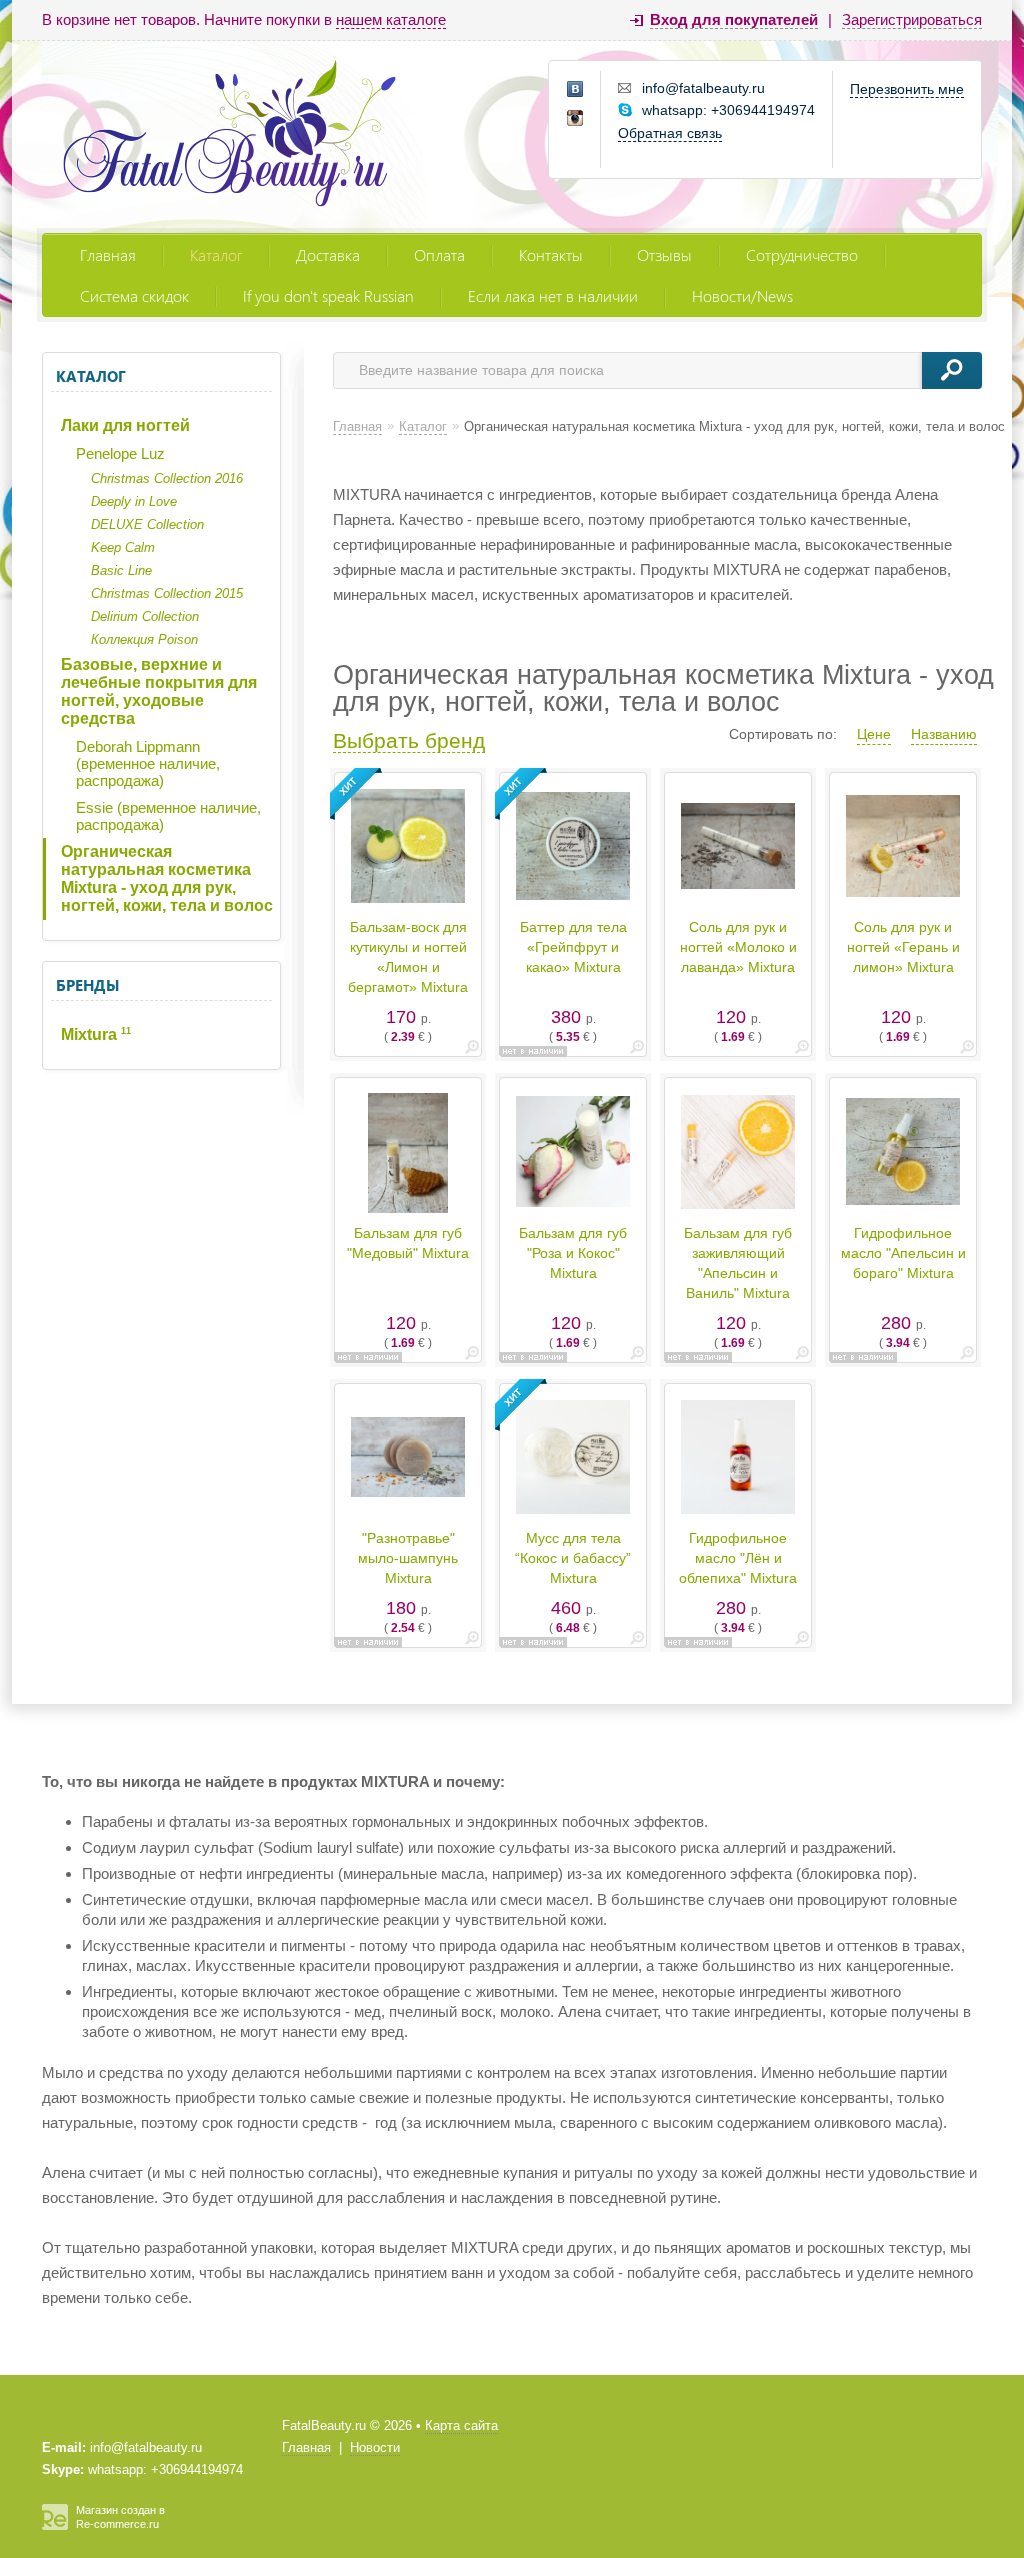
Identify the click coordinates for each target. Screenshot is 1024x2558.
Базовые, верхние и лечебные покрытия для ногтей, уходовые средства (159, 691)
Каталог (216, 254)
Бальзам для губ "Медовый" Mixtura (408, 1243)
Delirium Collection (145, 616)
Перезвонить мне (907, 89)
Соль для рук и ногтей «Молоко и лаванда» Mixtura (738, 947)
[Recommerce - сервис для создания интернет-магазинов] (55, 2526)
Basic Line (121, 570)
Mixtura (96, 1034)
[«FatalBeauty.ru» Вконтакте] (576, 90)
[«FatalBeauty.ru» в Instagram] (576, 119)
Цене (874, 734)
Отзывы (664, 254)
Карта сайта (461, 2425)
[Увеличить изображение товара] (472, 1050)
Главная (108, 254)
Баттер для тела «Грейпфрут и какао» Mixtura (573, 947)
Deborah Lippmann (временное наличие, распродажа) (148, 763)
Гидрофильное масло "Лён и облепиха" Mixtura (738, 1558)
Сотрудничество (802, 254)
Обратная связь (670, 133)
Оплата (439, 254)
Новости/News (742, 295)
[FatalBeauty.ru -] (230, 136)
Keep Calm (123, 547)
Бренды (87, 985)
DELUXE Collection (147, 524)
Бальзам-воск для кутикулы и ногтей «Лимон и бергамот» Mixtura (408, 957)
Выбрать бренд (409, 740)
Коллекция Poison (144, 639)
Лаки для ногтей (125, 425)
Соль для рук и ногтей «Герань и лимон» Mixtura (903, 947)
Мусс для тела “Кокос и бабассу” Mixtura (573, 1558)
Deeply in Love (134, 501)
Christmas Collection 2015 (167, 593)
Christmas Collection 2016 (167, 478)
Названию (944, 734)
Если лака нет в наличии (553, 295)
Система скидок (134, 295)
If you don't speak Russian (328, 295)
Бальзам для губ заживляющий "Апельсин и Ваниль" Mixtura (738, 1263)
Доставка (328, 254)
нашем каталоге (391, 19)
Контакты (551, 254)
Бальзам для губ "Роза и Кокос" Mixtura (573, 1253)
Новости (375, 2447)
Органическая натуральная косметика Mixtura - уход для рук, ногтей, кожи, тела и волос (167, 878)
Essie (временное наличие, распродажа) (168, 816)
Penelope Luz (120, 453)
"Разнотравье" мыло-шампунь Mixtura (408, 1558)
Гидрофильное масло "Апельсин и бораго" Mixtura (903, 1253)
